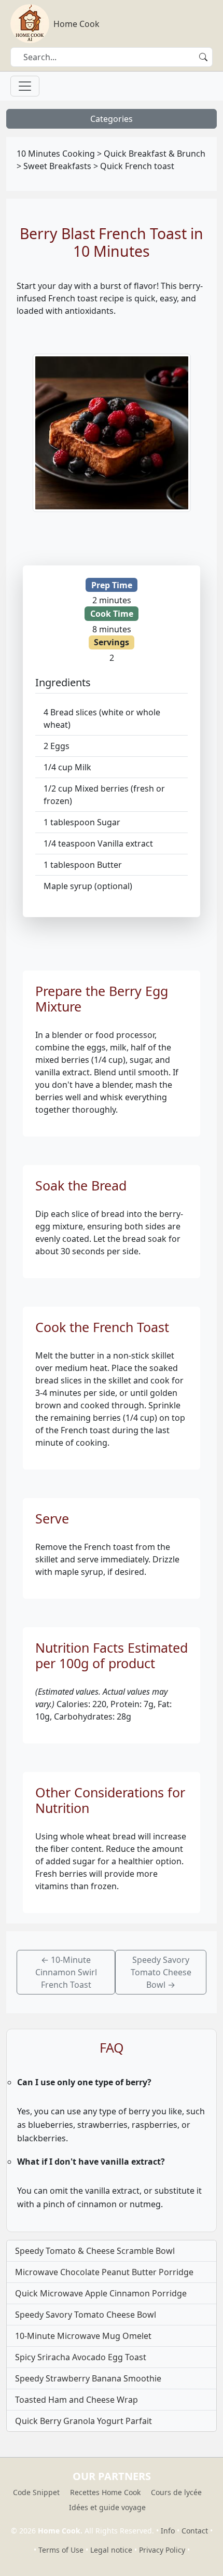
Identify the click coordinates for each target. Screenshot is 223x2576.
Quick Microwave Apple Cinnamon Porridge (101, 2293)
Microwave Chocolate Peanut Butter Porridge (104, 2272)
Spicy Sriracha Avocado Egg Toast (81, 2357)
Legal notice (111, 2550)
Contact (195, 2531)
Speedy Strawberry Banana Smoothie (88, 2378)
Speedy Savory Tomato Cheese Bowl (86, 2315)
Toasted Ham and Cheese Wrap (76, 2400)
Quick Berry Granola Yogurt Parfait (83, 2421)
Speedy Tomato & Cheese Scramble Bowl (95, 2251)
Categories (112, 119)
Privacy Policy (162, 2550)
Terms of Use (61, 2550)
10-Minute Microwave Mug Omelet (83, 2336)
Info (168, 2531)
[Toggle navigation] (25, 86)
